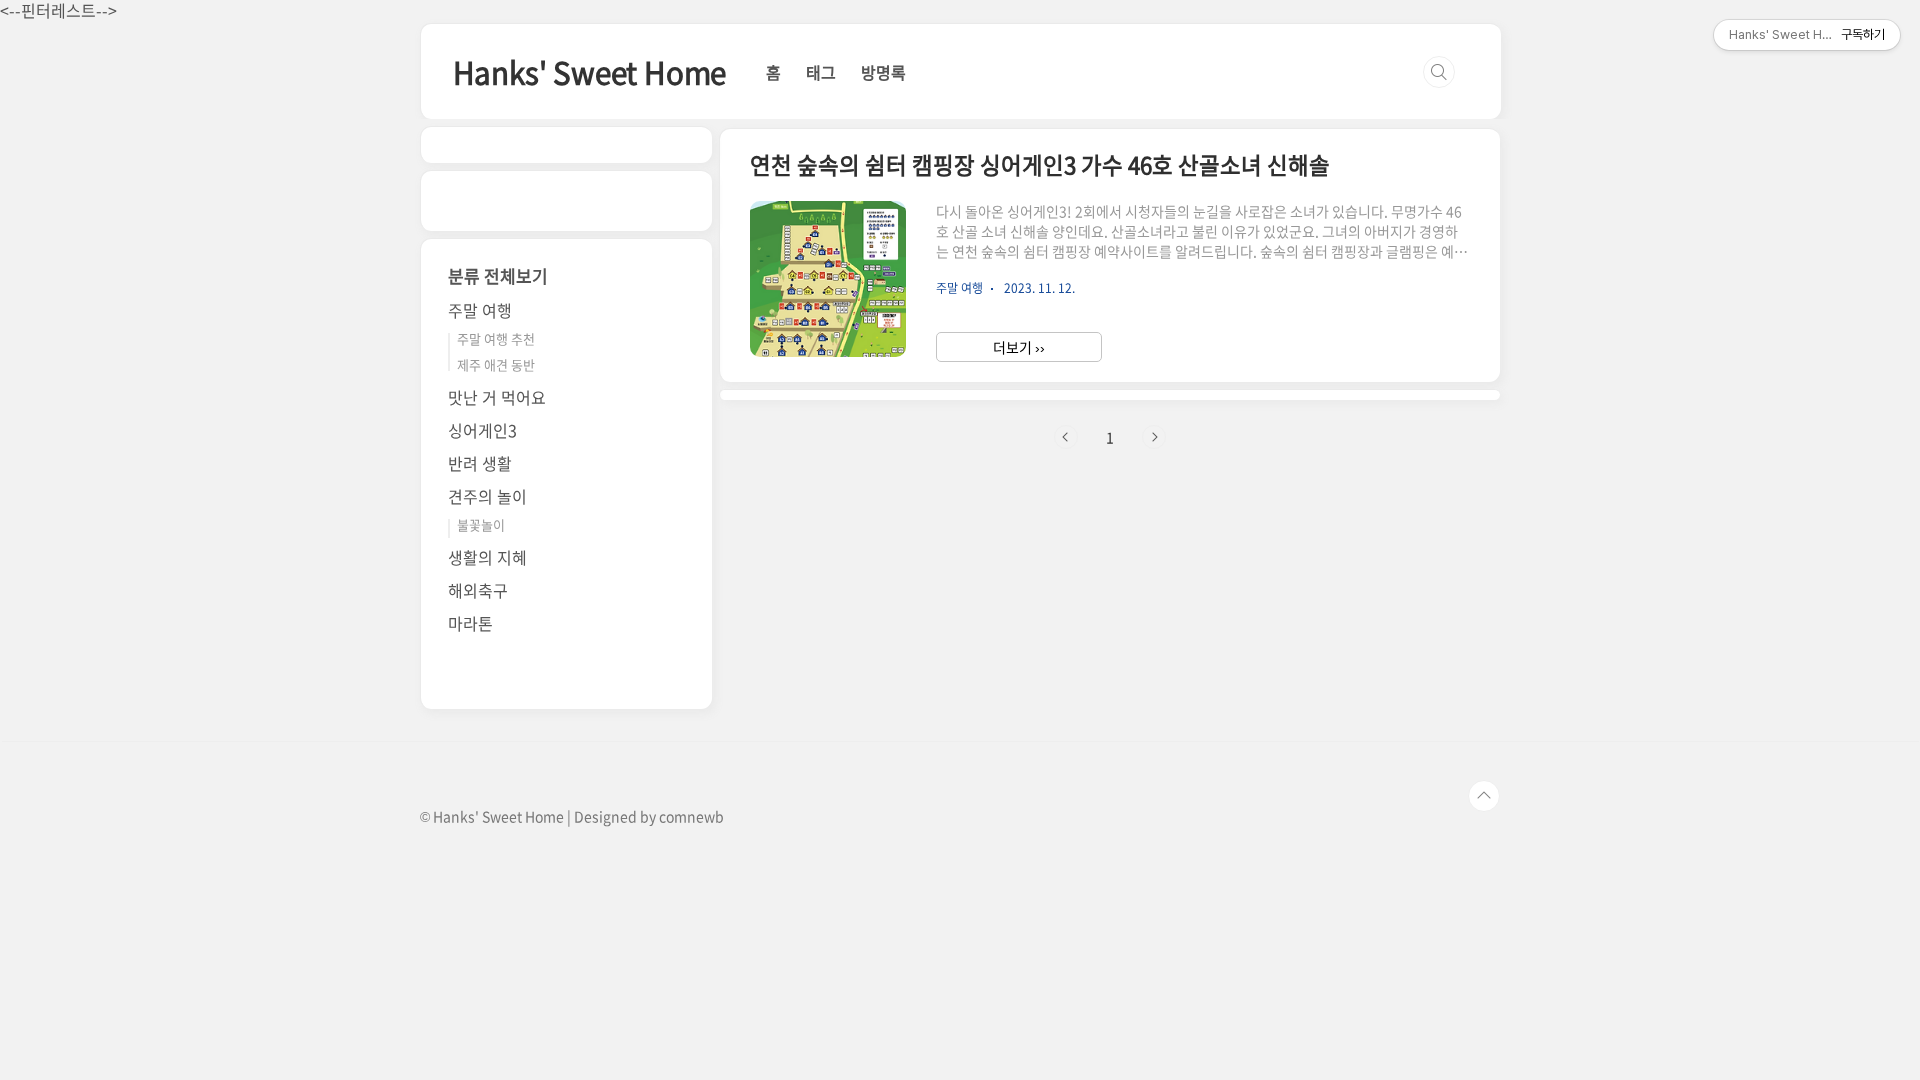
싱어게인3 (482, 430)
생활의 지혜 (487, 557)
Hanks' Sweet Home (590, 71)
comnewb (691, 816)
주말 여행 (480, 310)
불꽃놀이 (481, 524)
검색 (1439, 72)
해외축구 (478, 590)
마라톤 (470, 623)
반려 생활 (480, 463)
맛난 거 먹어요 (497, 397)
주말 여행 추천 (496, 338)
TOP (1484, 796)
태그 (821, 72)
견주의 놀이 (487, 496)
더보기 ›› (1019, 347)
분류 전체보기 (498, 275)
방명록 (883, 72)
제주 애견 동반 (496, 364)
